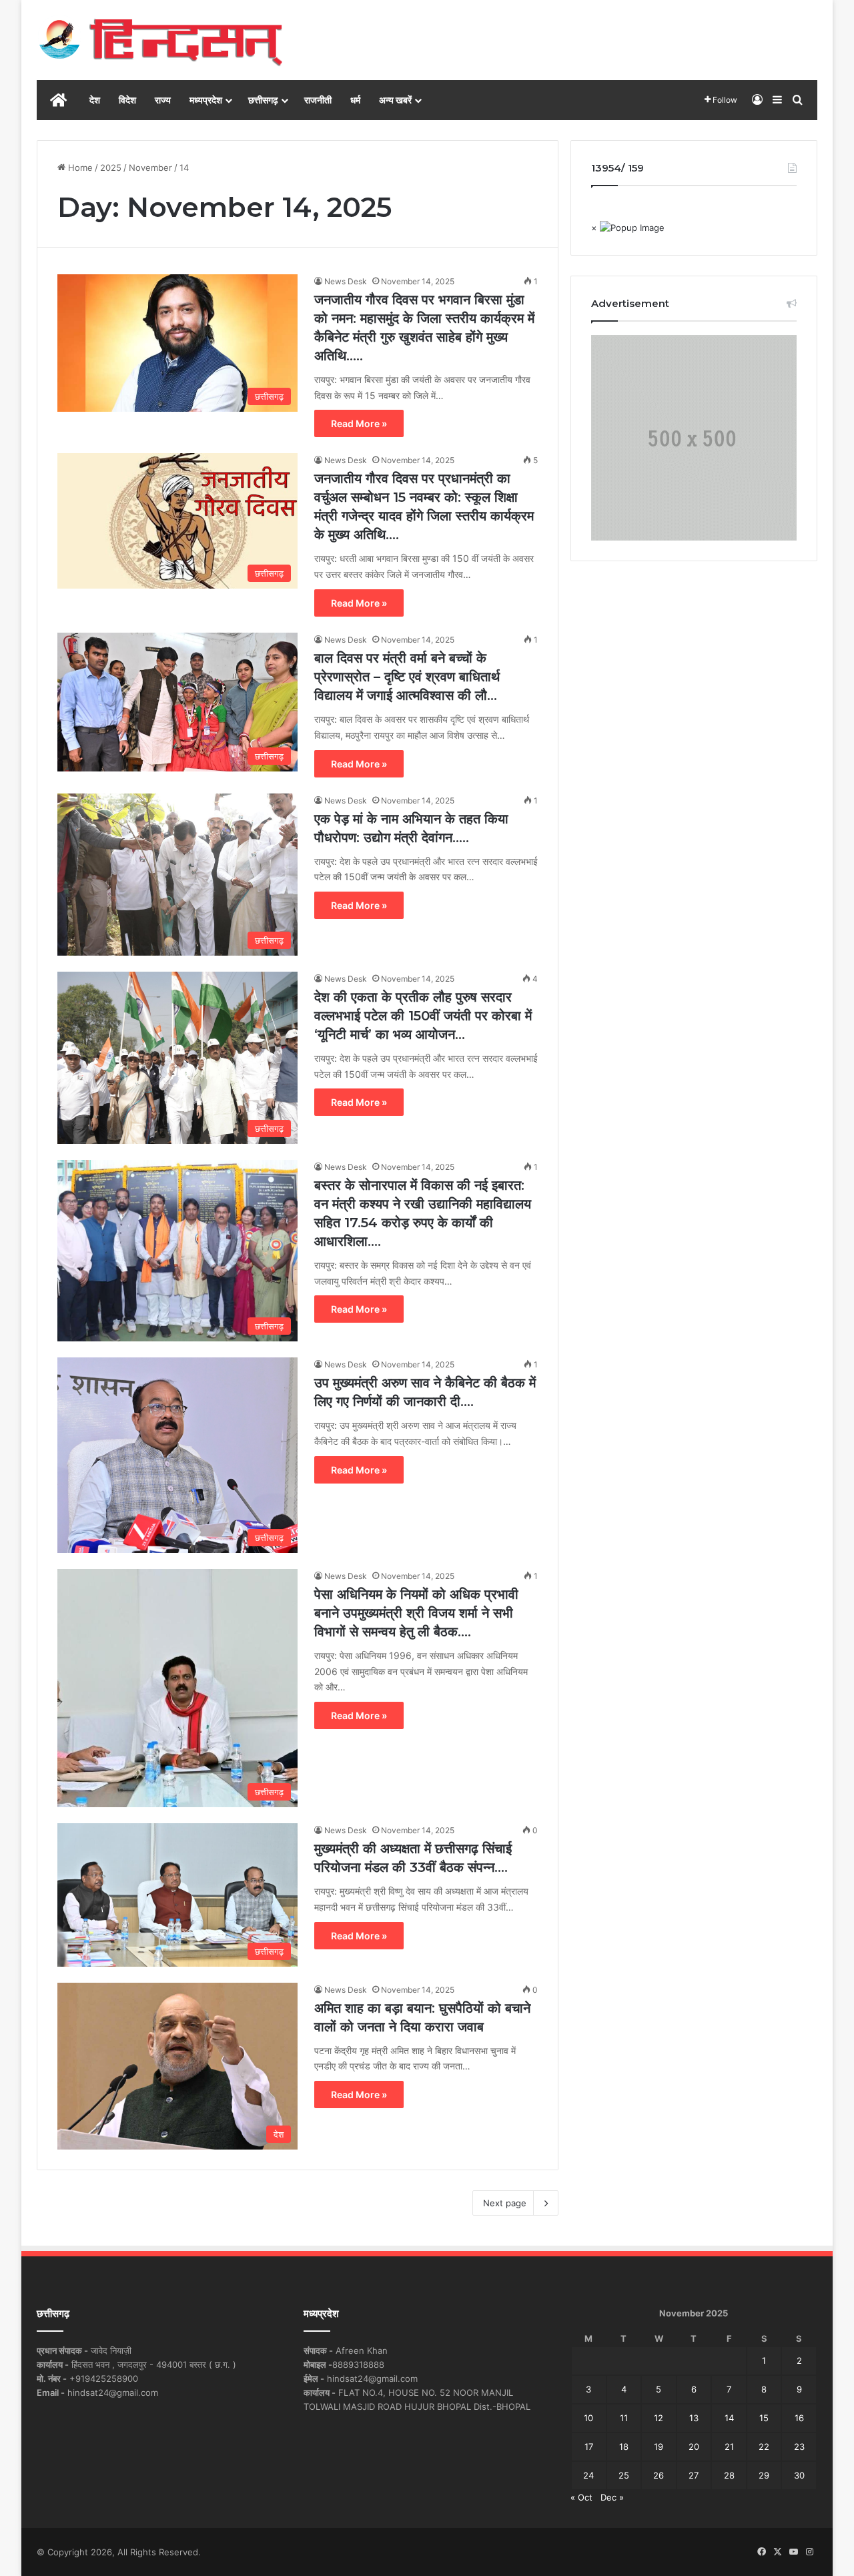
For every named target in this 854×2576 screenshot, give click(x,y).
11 (624, 2418)
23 (799, 2447)
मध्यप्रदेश (206, 100)
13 (694, 2418)
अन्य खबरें (395, 100)
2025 (111, 168)
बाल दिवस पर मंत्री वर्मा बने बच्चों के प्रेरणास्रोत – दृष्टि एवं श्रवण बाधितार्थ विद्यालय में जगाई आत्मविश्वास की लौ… (407, 677)
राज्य (163, 100)
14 (729, 2418)
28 (729, 2475)
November (150, 168)
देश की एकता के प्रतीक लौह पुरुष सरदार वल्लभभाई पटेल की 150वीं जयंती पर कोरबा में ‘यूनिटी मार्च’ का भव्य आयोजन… (423, 1016)
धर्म (355, 100)
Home (79, 168)
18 (624, 2447)
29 (764, 2475)
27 (694, 2475)
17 (589, 2447)
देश (95, 100)
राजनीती (318, 100)
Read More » (359, 423)
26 (659, 2475)
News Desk (346, 281)
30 (799, 2475)
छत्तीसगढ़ (263, 100)
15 (764, 2418)
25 (624, 2475)
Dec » (612, 2497)
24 (588, 2475)
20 (694, 2447)
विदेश (127, 100)
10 (588, 2418)
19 (659, 2447)
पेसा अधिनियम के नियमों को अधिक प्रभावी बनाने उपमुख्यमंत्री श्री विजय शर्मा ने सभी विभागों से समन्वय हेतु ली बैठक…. (416, 1613)
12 (659, 2418)
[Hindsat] (160, 40)
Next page (505, 2203)
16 (799, 2418)
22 (764, 2447)
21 (729, 2447)
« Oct (581, 2497)
